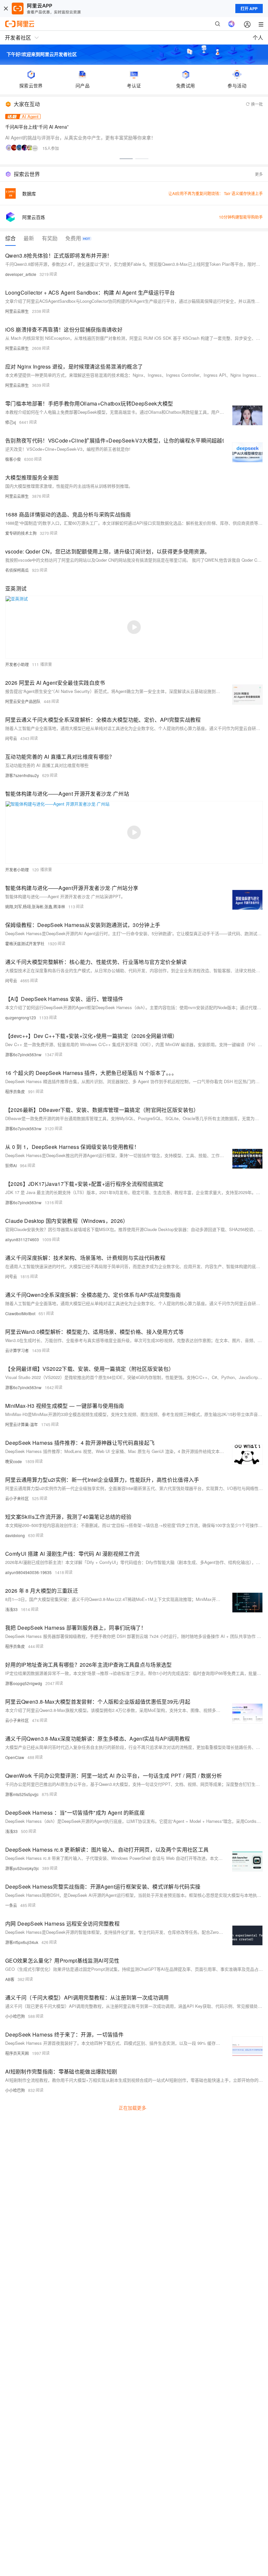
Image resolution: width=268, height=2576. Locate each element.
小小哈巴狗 (15, 2016)
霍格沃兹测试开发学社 (25, 943)
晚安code (14, 1461)
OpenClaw (15, 1757)
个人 (258, 37)
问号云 (11, 738)
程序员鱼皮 (15, 1091)
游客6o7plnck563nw (23, 1054)
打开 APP (249, 9)
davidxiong (15, 1535)
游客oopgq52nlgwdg (24, 1683)
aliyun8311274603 (22, 1239)
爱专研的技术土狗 (21, 533)
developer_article (21, 274)
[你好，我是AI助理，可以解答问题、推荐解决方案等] (231, 24)
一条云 (11, 1905)
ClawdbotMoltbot (20, 1313)
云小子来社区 (17, 1498)
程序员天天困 (17, 2053)
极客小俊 (13, 459)
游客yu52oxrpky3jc (22, 1868)
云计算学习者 (17, 1350)
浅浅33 (11, 1609)
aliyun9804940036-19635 (28, 1572)
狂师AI (11, 1165)
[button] (126, 159)
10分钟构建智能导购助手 (241, 217)
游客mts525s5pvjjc (22, 1794)
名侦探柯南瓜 (17, 570)
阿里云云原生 (17, 311)
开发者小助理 (17, 664)
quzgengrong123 (21, 1017)
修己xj (11, 422)
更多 (259, 174)
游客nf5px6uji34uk (22, 1942)
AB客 (10, 1979)
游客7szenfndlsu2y (22, 775)
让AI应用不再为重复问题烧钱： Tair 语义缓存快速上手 (216, 193)
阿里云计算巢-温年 (22, 1424)
